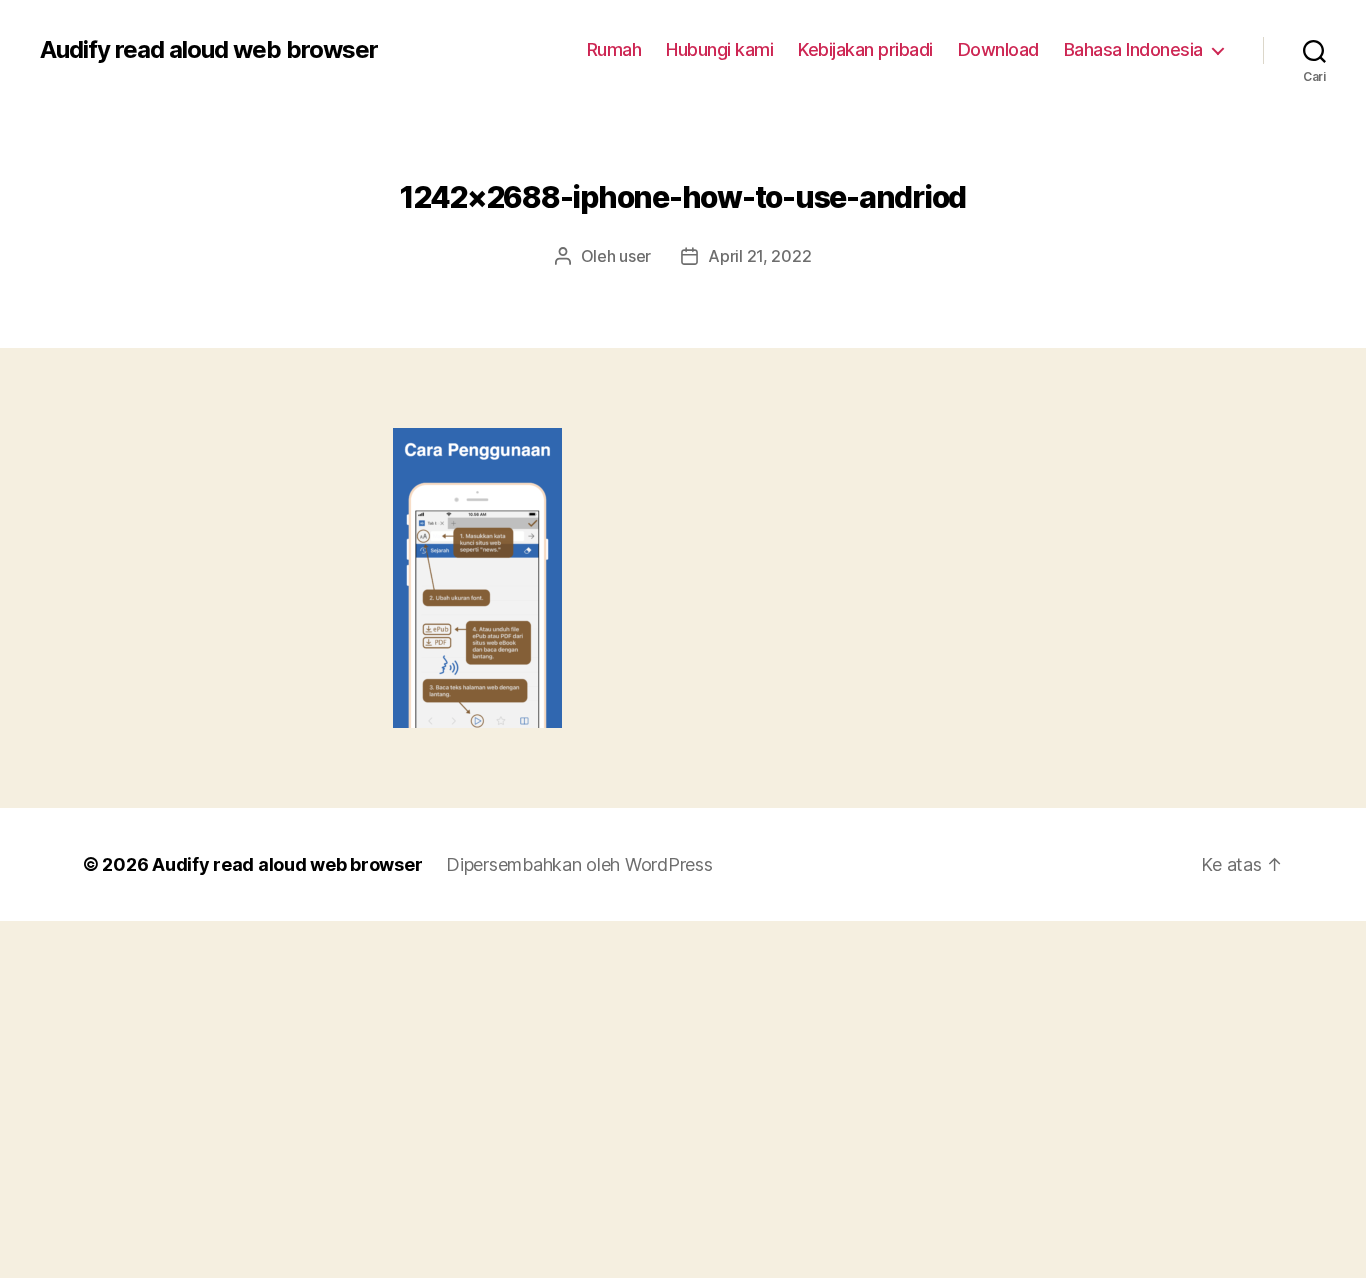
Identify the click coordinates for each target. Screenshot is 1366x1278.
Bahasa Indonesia (1133, 49)
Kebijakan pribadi (865, 49)
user (635, 256)
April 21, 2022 (759, 256)
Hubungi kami (719, 49)
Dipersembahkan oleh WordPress (579, 864)
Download (998, 49)
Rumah (614, 49)
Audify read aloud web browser (209, 50)
